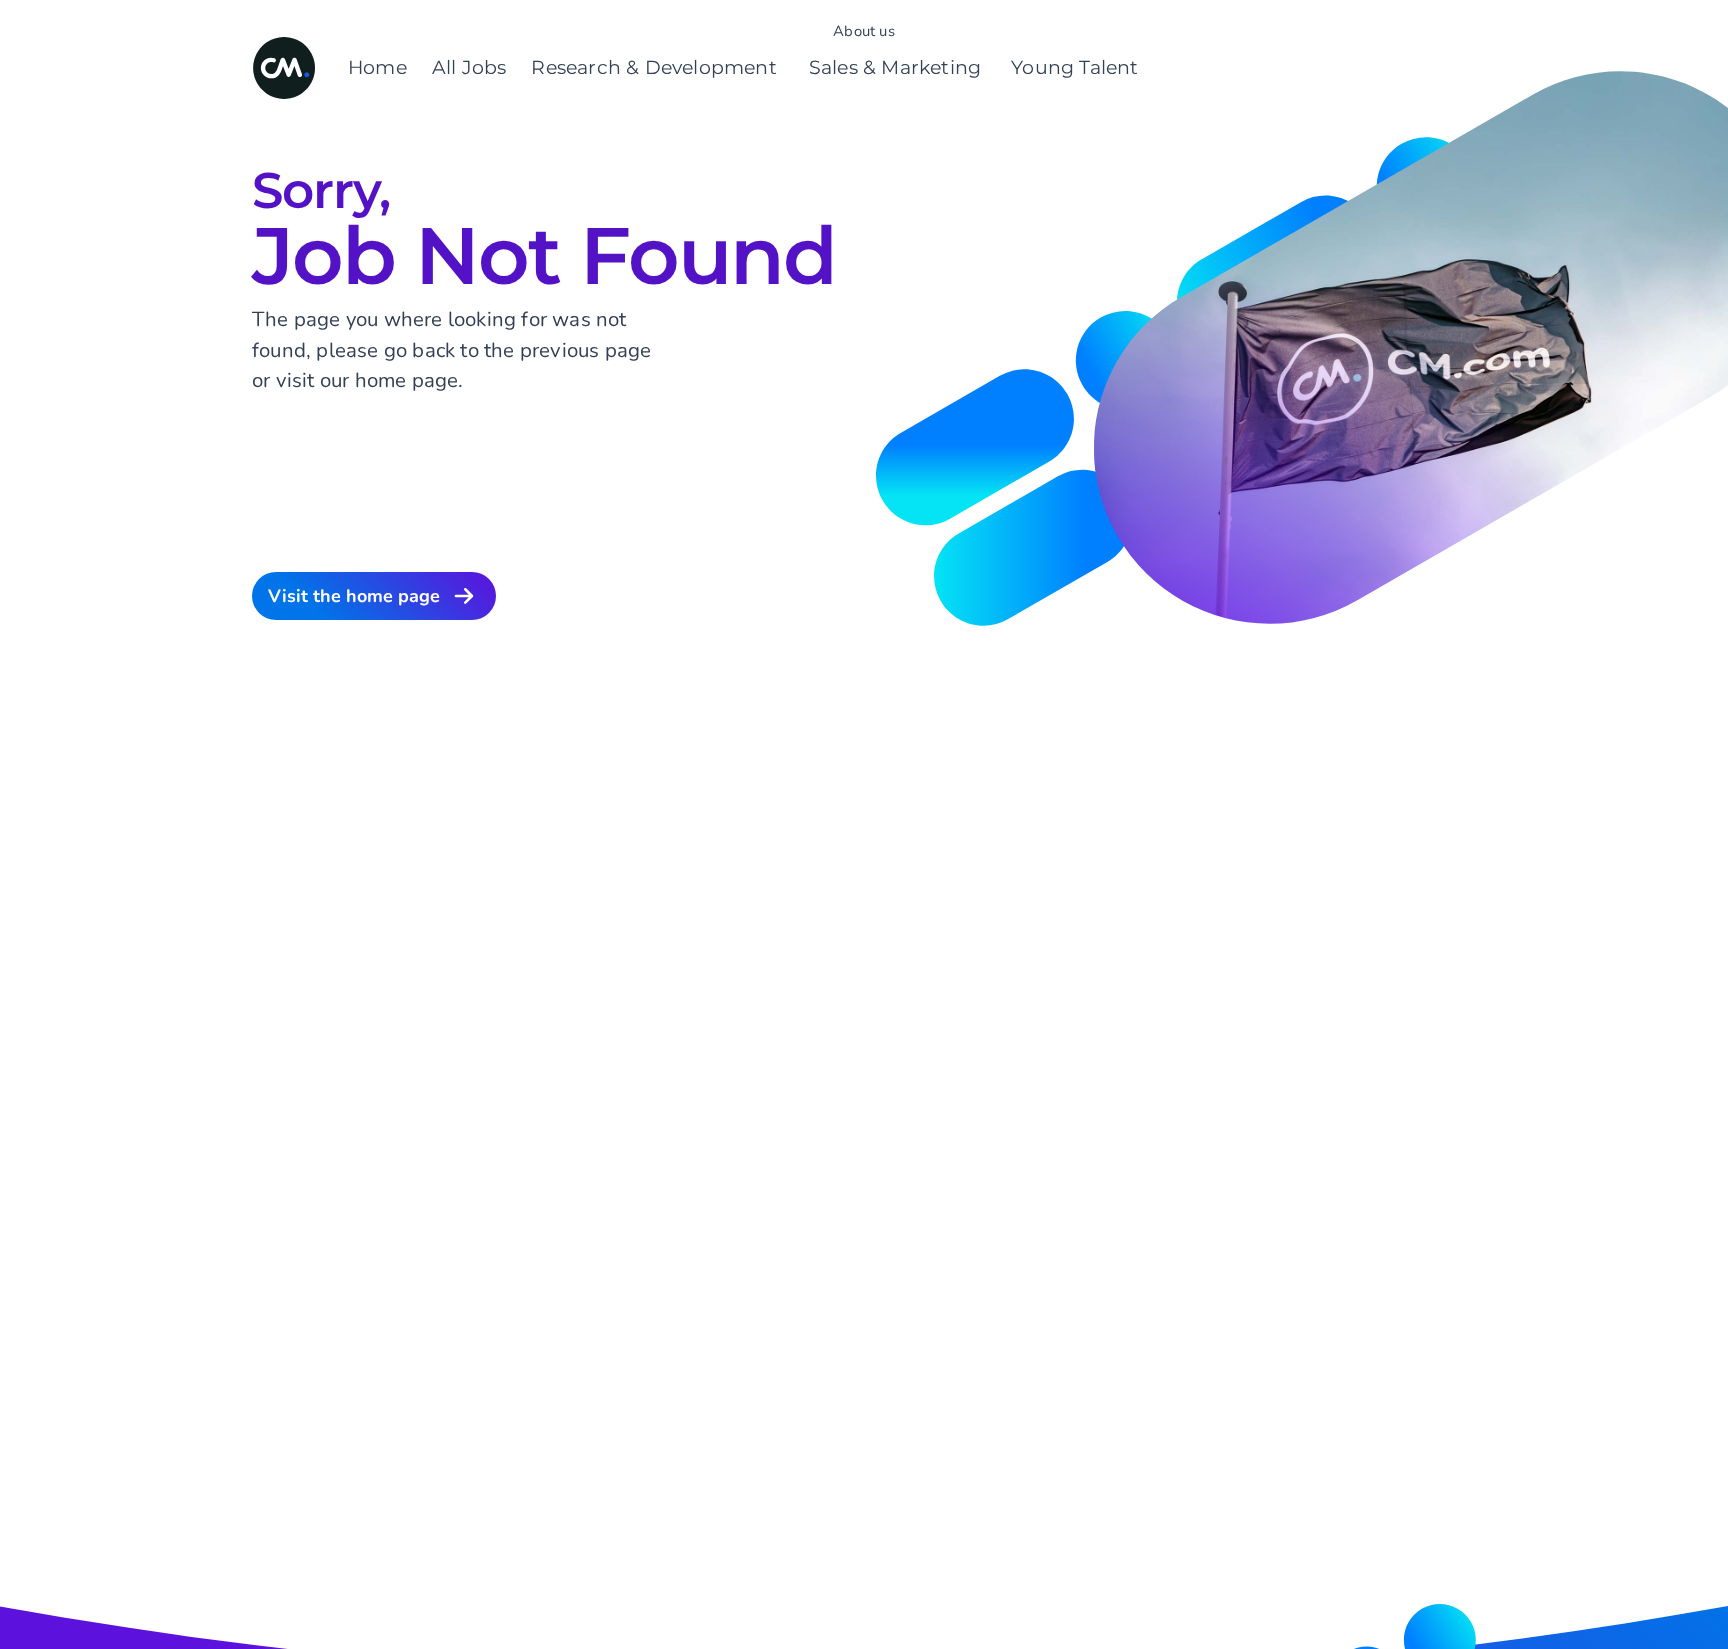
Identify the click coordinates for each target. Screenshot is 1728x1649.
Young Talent (1074, 67)
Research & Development (653, 67)
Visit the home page (354, 596)
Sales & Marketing (895, 67)
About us (864, 31)
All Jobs (469, 67)
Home (377, 67)
